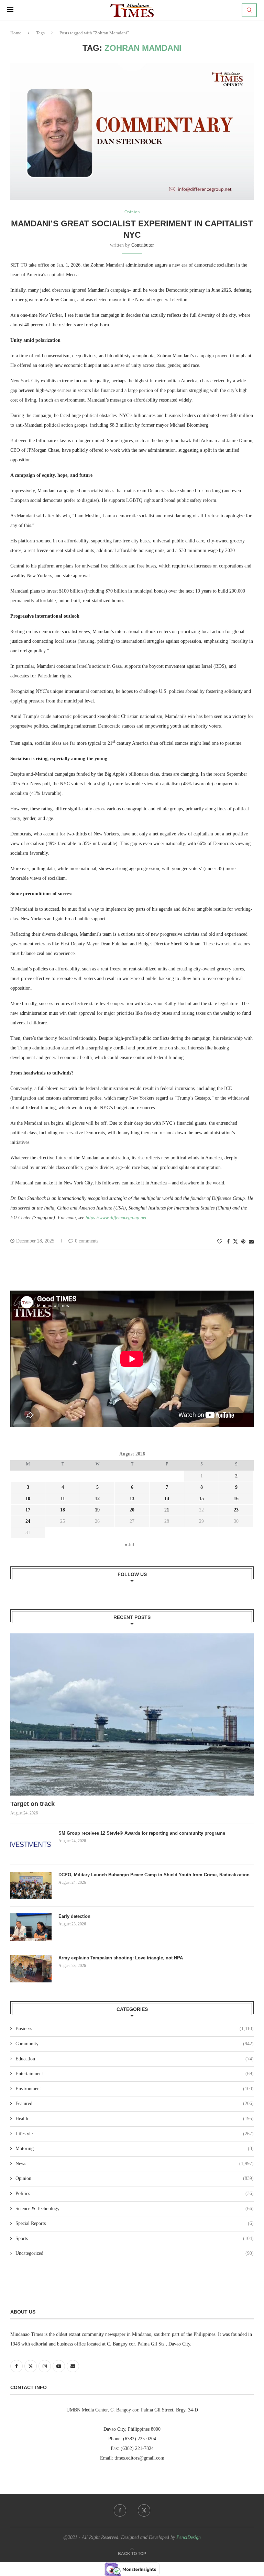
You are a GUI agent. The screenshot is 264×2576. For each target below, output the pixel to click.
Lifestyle (135, 2134)
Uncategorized (135, 2253)
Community (135, 2044)
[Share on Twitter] (235, 1241)
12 (97, 1499)
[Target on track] (132, 1714)
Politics (135, 2193)
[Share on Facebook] (228, 1242)
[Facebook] (120, 2510)
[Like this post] (220, 1242)
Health (135, 2119)
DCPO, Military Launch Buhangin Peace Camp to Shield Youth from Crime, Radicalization (154, 1875)
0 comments (87, 1241)
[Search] (249, 10)
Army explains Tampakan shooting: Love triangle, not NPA (121, 1958)
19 (97, 1510)
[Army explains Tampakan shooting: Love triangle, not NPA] (31, 1969)
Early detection (75, 1916)
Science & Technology (135, 2209)
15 (201, 1499)
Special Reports (135, 2223)
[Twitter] (144, 2510)
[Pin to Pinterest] (243, 1242)
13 (132, 1499)
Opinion (135, 2178)
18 (63, 1510)
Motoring (135, 2148)
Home (16, 33)
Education (135, 2059)
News (135, 2164)
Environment (135, 2089)
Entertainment (135, 2074)
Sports (135, 2238)
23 (236, 1510)
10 (28, 1499)
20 (132, 1510)
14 (167, 1499)
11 (63, 1499)
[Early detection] (31, 1927)
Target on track (32, 1804)
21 (167, 1510)
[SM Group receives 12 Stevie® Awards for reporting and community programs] (31, 1844)
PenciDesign (189, 2537)
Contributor (143, 245)
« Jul (129, 1545)
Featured (135, 2103)
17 (28, 1510)
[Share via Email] (251, 1242)
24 (28, 1521)
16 (236, 1499)
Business (135, 2029)
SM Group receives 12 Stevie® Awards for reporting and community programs (142, 1833)
